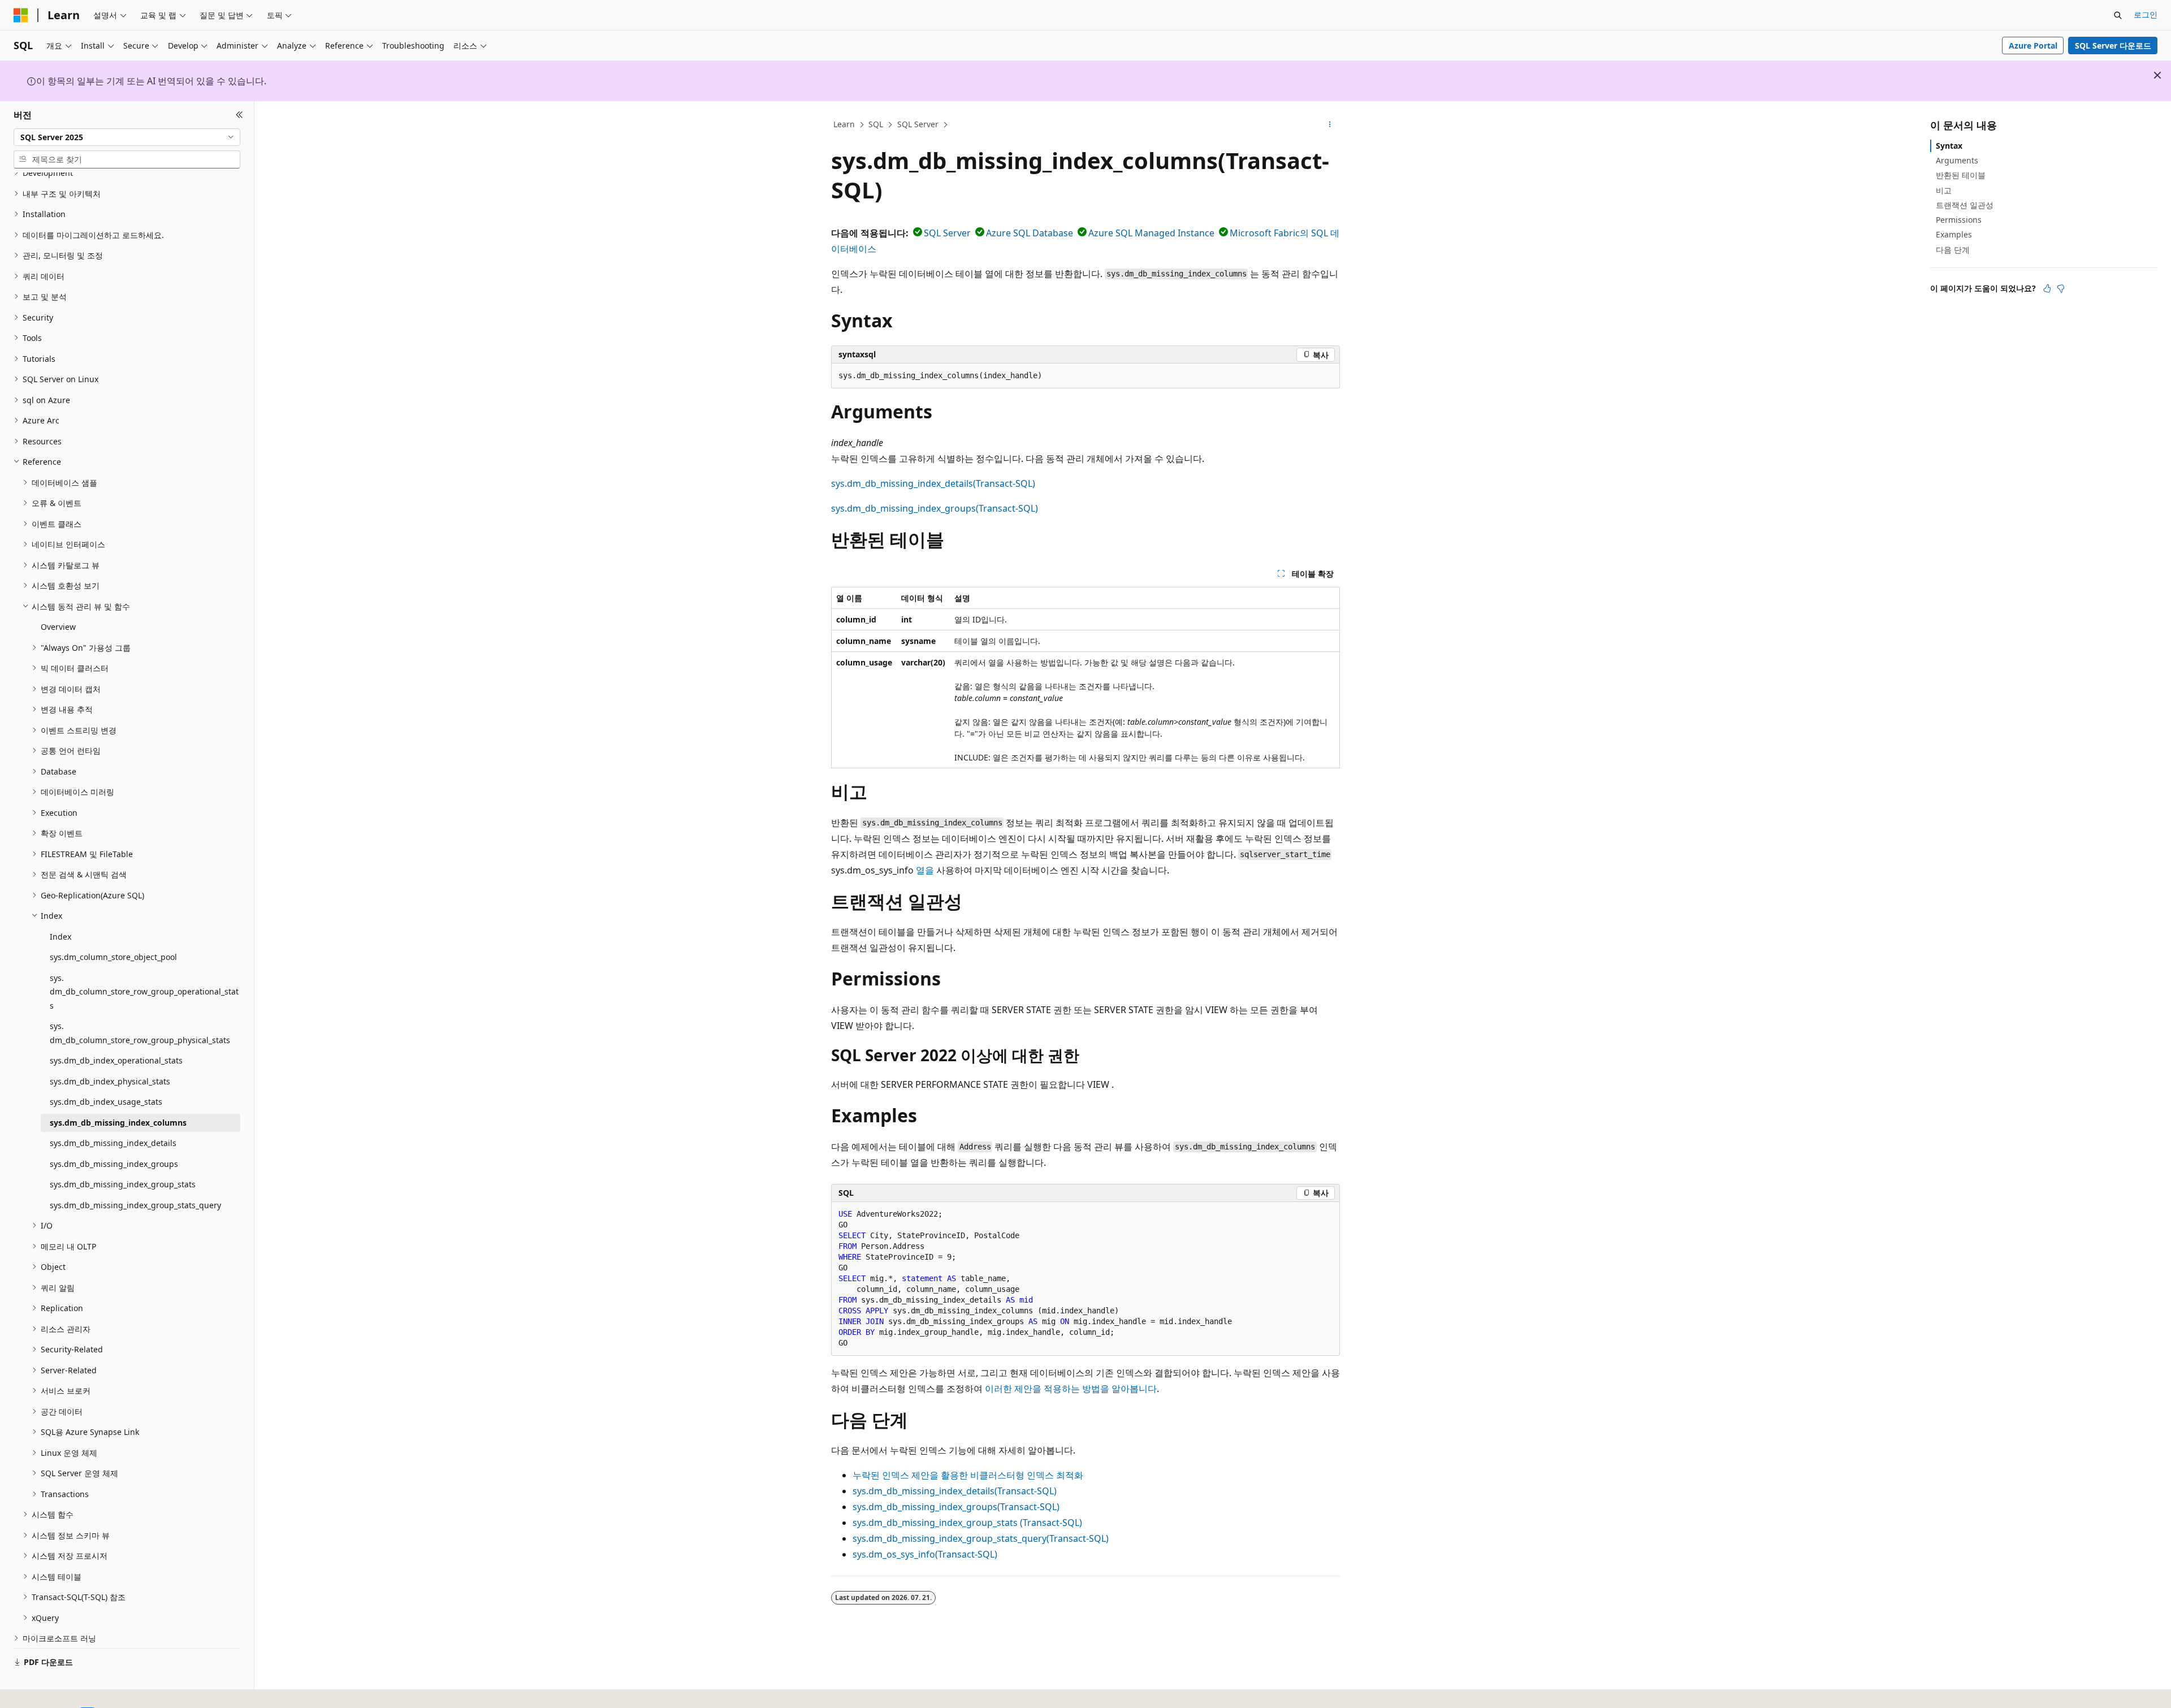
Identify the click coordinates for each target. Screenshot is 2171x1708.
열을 (925, 870)
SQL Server (918, 124)
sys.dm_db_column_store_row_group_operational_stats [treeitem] (144, 992)
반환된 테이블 (1961, 175)
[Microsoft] (21, 15)
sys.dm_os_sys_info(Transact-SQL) (925, 1554)
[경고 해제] (2157, 75)
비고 (1944, 190)
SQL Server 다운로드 (2113, 46)
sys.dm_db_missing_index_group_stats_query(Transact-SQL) (981, 1538)
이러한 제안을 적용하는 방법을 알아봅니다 (1071, 1389)
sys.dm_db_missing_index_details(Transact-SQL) (933, 483)
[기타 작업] (1330, 125)
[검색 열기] (2118, 15)
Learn (844, 124)
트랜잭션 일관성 (1965, 205)
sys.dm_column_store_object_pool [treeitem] (113, 957)
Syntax (1949, 146)
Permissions (1959, 220)
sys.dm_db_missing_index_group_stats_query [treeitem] (135, 1205)
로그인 (2146, 14)
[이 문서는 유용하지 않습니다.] (2061, 288)
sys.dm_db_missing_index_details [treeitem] (113, 1143)
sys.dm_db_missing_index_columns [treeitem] (118, 1123)
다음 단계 (1953, 249)
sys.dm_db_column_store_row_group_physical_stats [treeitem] (140, 1033)
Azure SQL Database (1030, 233)
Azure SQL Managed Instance (1151, 233)
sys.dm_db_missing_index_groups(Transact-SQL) (935, 508)
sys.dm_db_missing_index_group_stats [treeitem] (123, 1184)
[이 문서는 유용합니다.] (2047, 288)
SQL (876, 124)
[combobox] (127, 137)
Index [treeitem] (60, 937)
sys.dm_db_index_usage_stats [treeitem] (106, 1102)
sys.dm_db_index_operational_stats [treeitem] (116, 1060)
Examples (1954, 234)
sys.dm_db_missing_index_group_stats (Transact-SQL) (967, 1523)
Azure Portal (2033, 46)
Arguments (1957, 160)
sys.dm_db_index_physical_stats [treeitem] (110, 1081)
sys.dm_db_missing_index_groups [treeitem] (114, 1164)
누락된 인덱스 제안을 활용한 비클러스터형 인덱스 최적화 (968, 1475)
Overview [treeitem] (58, 627)
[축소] (239, 115)
